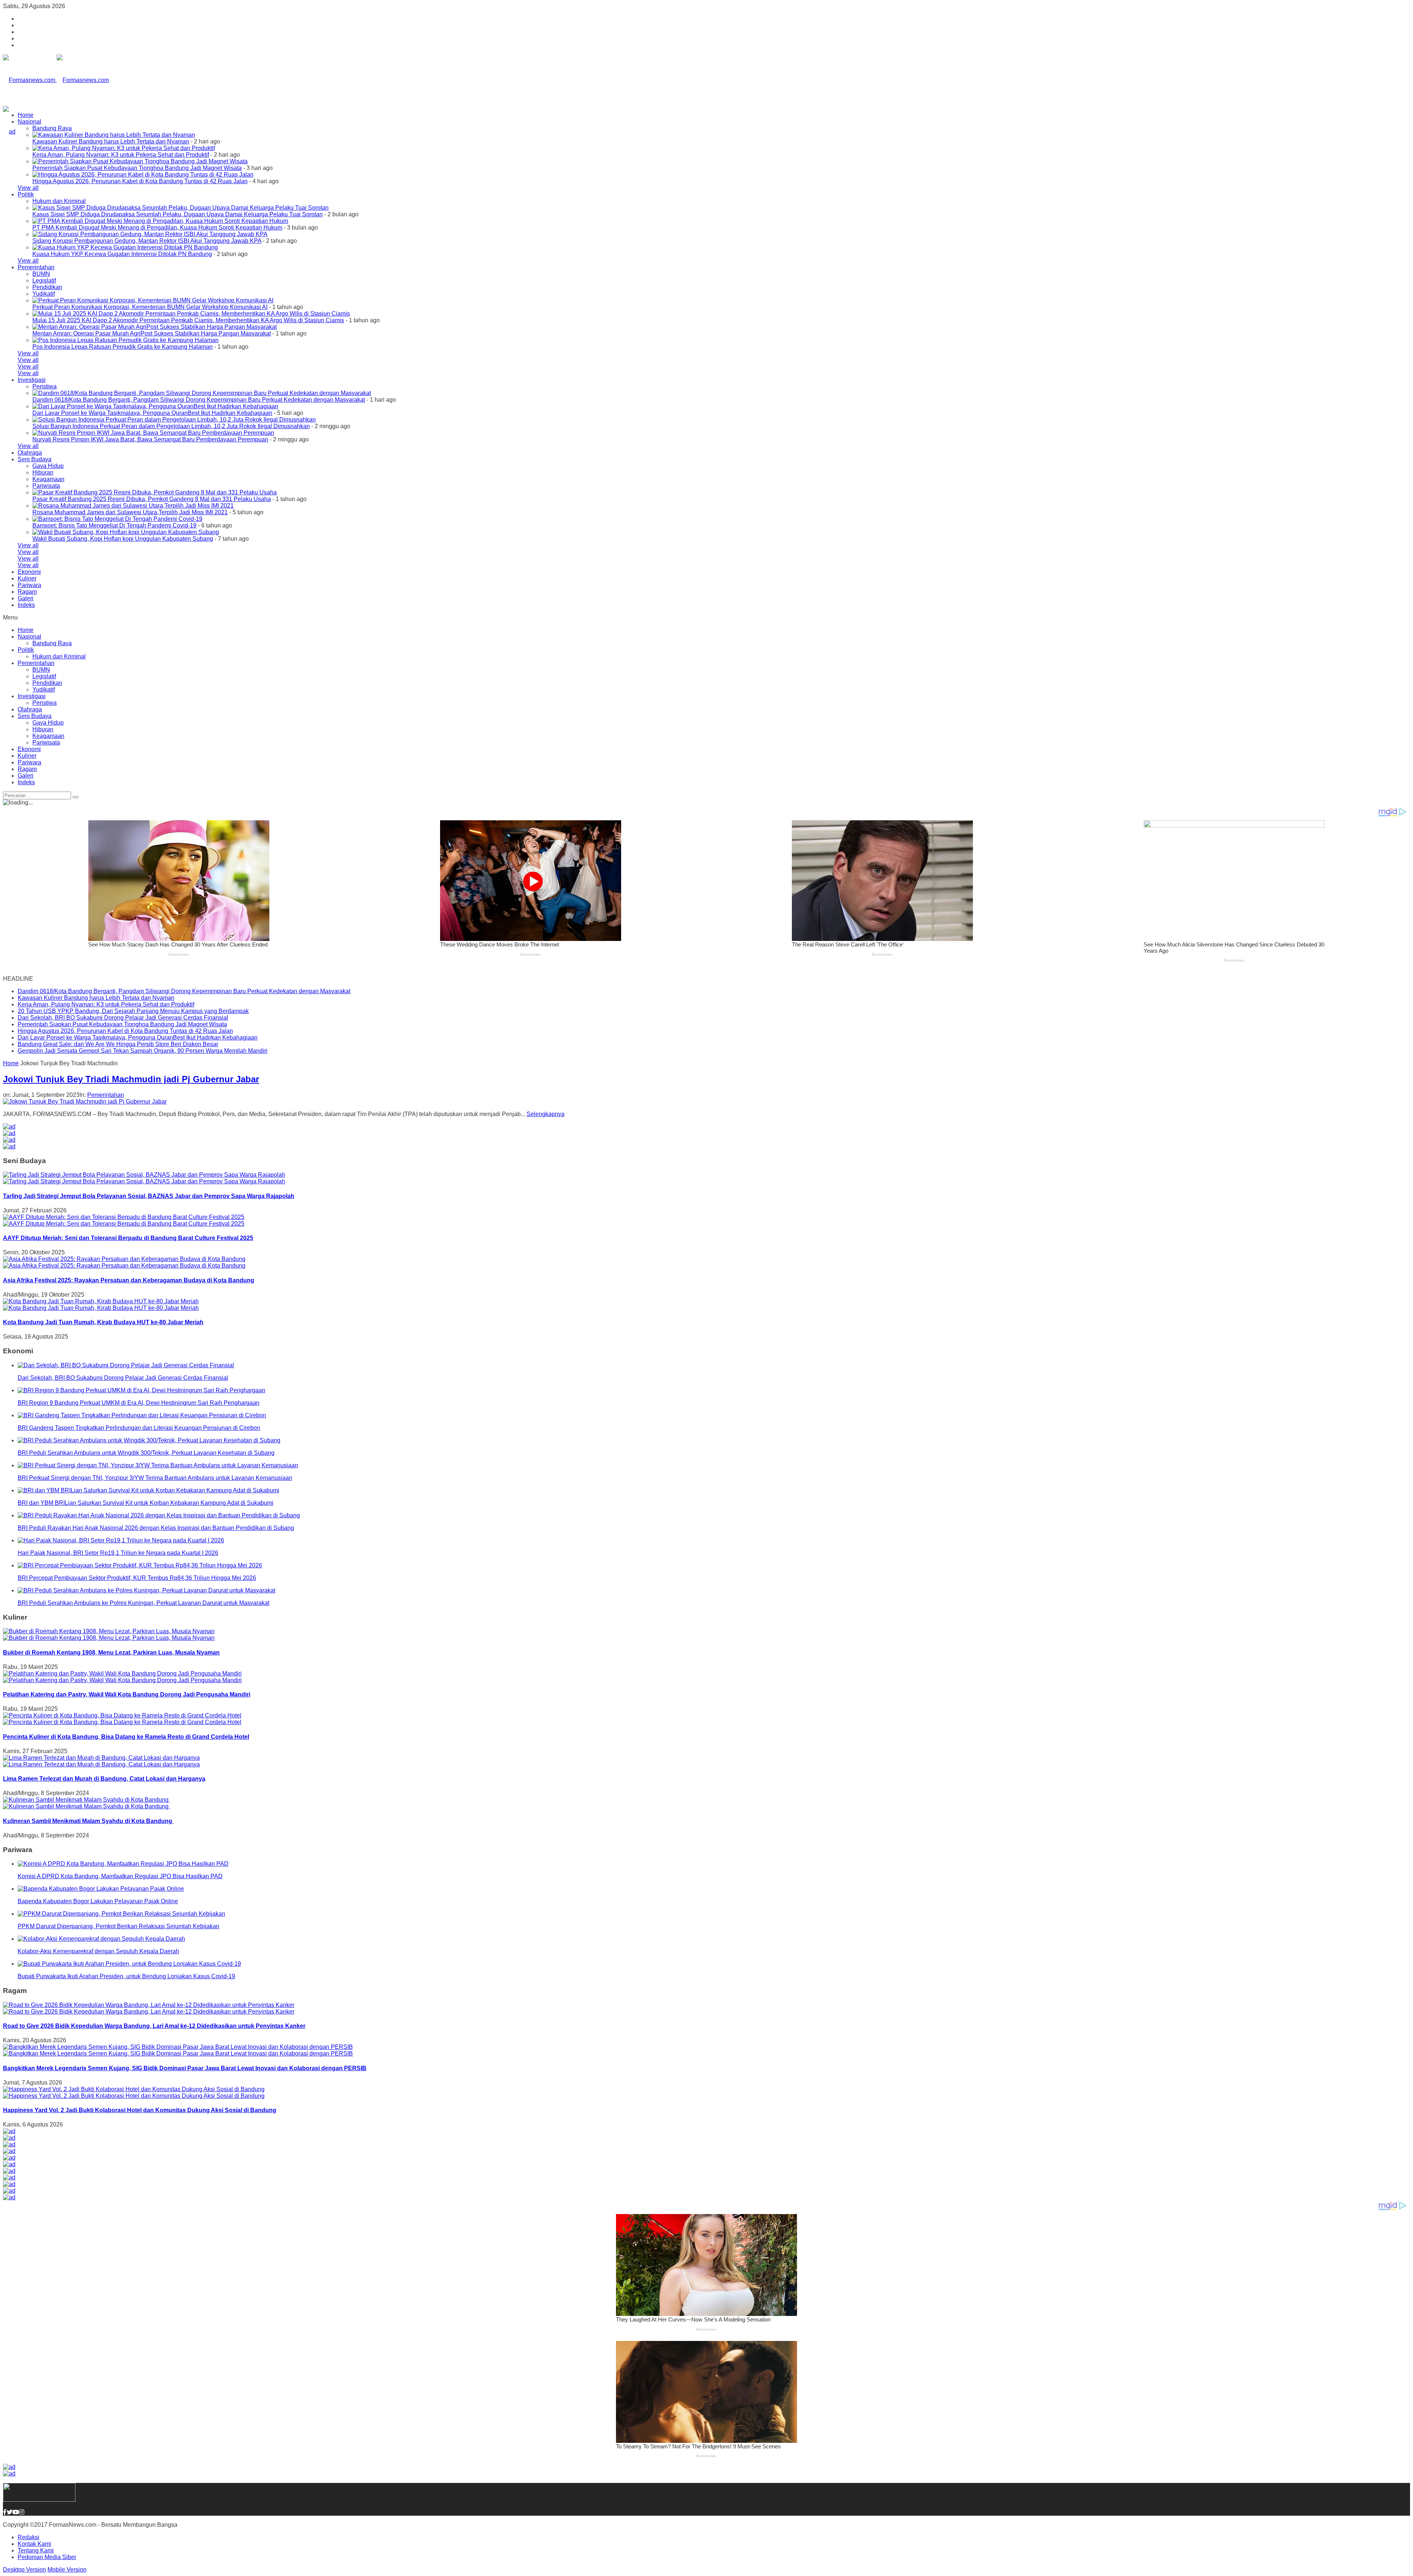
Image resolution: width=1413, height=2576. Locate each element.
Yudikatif (44, 294)
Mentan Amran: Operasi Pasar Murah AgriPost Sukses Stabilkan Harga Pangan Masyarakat (152, 333)
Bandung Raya (52, 128)
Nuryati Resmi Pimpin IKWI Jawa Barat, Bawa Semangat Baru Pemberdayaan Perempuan (150, 439)
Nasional (29, 122)
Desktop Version (24, 2570)
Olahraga (30, 453)
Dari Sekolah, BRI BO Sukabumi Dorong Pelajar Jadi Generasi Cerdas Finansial (123, 1018)
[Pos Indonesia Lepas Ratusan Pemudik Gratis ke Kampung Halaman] (125, 340)
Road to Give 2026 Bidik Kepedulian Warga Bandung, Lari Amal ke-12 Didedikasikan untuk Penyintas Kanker (154, 2026)
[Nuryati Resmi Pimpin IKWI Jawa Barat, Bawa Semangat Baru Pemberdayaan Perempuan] (153, 433)
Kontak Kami (34, 2544)
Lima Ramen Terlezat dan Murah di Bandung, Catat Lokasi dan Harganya (104, 1779)
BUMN (41, 274)
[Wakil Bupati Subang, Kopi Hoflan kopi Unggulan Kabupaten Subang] (126, 532)
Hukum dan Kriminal (59, 201)
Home (26, 115)
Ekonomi (29, 572)
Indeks (26, 605)
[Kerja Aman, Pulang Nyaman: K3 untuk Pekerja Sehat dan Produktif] (124, 148)
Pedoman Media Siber (47, 2557)
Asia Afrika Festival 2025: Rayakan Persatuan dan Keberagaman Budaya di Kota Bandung (129, 1280)
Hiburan (43, 472)
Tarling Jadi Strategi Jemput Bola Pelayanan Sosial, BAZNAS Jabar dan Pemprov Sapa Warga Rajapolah (149, 1196)
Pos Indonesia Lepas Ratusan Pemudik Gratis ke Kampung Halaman (123, 347)
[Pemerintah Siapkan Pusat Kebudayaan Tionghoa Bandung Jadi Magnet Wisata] (140, 161)
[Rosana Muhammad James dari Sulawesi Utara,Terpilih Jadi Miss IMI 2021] (133, 506)
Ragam (27, 592)
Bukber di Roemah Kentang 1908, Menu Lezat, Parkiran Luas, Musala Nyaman (111, 1653)
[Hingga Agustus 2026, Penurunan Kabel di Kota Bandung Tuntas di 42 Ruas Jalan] (143, 175)
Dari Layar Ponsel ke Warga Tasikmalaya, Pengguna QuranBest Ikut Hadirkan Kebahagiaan (152, 413)
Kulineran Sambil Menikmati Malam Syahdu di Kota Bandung (88, 1821)
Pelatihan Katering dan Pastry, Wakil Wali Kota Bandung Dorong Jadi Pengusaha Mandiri (127, 1694)
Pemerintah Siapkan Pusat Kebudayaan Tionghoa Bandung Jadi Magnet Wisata (137, 168)
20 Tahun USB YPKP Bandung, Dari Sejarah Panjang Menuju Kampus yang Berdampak (133, 1011)
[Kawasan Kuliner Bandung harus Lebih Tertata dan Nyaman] (114, 135)
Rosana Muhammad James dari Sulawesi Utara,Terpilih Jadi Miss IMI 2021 (130, 512)
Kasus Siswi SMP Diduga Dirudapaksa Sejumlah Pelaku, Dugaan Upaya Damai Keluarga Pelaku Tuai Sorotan (178, 214)
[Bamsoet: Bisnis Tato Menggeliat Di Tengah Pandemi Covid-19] (117, 519)
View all (28, 188)
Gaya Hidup (48, 466)
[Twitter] (10, 2512)
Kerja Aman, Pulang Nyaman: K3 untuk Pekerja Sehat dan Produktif (121, 155)
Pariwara (29, 585)
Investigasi (32, 380)
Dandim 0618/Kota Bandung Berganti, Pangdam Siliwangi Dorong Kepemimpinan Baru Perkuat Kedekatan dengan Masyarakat (199, 400)
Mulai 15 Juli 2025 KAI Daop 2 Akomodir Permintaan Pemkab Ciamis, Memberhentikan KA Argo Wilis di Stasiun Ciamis (188, 320)
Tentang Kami (36, 2550)
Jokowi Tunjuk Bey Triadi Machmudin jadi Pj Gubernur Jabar (131, 1079)
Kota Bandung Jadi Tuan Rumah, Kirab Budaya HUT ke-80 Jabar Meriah (103, 1322)
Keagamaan (48, 479)
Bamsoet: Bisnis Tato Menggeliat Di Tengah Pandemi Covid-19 (114, 525)
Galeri (26, 598)
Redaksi (29, 2537)
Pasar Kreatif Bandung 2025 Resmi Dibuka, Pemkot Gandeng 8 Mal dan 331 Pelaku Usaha (152, 499)
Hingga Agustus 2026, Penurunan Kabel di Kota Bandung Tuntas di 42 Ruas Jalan (140, 181)
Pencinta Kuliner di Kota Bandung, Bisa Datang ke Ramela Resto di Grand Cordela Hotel (126, 1737)
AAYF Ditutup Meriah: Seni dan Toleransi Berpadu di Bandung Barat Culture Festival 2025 (128, 1238)
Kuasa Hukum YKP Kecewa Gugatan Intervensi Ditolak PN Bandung (122, 254)
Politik (26, 194)
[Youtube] (16, 2512)
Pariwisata (46, 486)
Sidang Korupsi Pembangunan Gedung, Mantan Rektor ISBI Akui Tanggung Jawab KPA (147, 241)
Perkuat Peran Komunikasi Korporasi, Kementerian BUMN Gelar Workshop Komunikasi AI (150, 307)
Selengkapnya (546, 1114)
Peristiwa (45, 386)
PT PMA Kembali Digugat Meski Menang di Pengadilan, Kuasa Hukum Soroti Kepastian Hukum (157, 228)
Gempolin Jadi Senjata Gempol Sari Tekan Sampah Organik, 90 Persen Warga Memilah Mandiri (143, 1051)
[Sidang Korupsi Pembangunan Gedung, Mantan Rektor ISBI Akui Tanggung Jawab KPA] (150, 234)
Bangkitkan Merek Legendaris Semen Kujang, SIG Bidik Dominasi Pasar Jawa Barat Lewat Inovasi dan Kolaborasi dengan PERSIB (185, 2068)
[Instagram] (22, 2512)
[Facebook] (5, 2512)
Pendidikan (47, 287)
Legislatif (44, 280)
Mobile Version (67, 2570)
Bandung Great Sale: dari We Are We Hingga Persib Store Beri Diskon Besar (118, 1044)
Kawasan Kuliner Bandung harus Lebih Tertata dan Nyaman (111, 141)
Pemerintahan (36, 267)
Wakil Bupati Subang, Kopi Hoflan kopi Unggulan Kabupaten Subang (123, 539)
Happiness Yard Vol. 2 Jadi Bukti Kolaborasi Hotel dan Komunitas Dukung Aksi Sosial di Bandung (140, 2110)
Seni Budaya (35, 459)
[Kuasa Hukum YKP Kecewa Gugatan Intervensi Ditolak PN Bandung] (125, 247)
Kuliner (27, 578)
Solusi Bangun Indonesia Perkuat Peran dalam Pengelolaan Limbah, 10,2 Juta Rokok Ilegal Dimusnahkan (171, 426)
